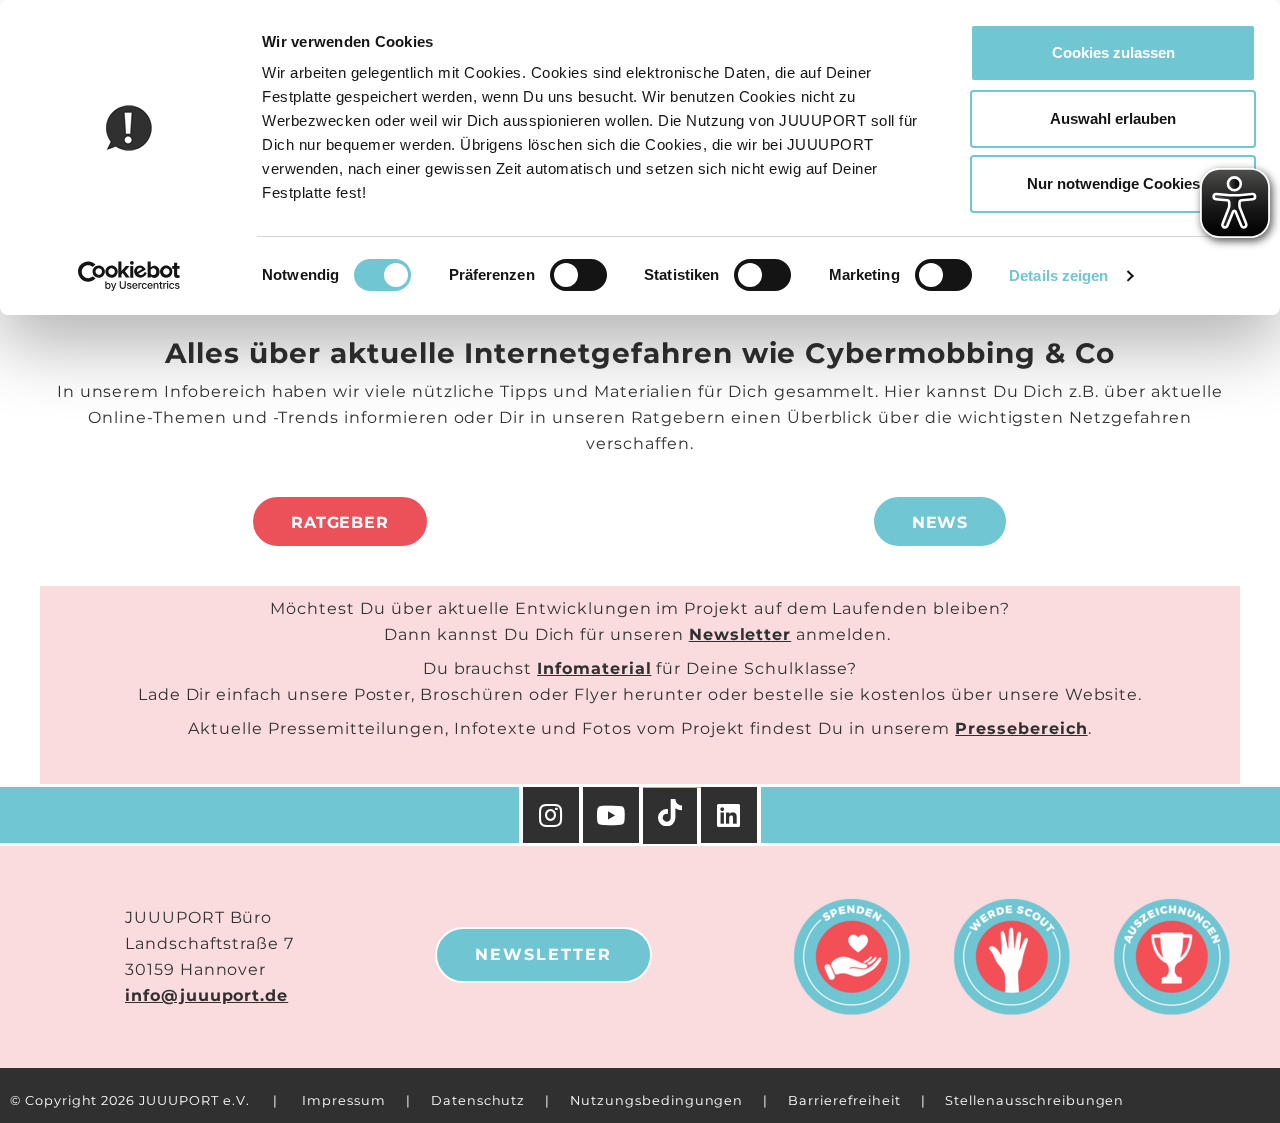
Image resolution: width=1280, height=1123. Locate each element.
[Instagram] (551, 815)
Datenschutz (478, 1100)
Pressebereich (1021, 728)
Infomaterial (594, 668)
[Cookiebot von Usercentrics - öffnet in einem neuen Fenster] (129, 276)
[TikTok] (672, 816)
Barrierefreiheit (844, 1100)
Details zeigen (1058, 275)
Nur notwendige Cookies (1113, 183)
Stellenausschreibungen (1034, 1100)
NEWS (940, 522)
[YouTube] (613, 815)
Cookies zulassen (1113, 52)
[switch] (578, 275)
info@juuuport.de (206, 995)
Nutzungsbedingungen (656, 1100)
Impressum (344, 1100)
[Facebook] (731, 815)
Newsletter (740, 634)
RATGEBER (340, 522)
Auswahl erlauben (1113, 118)
